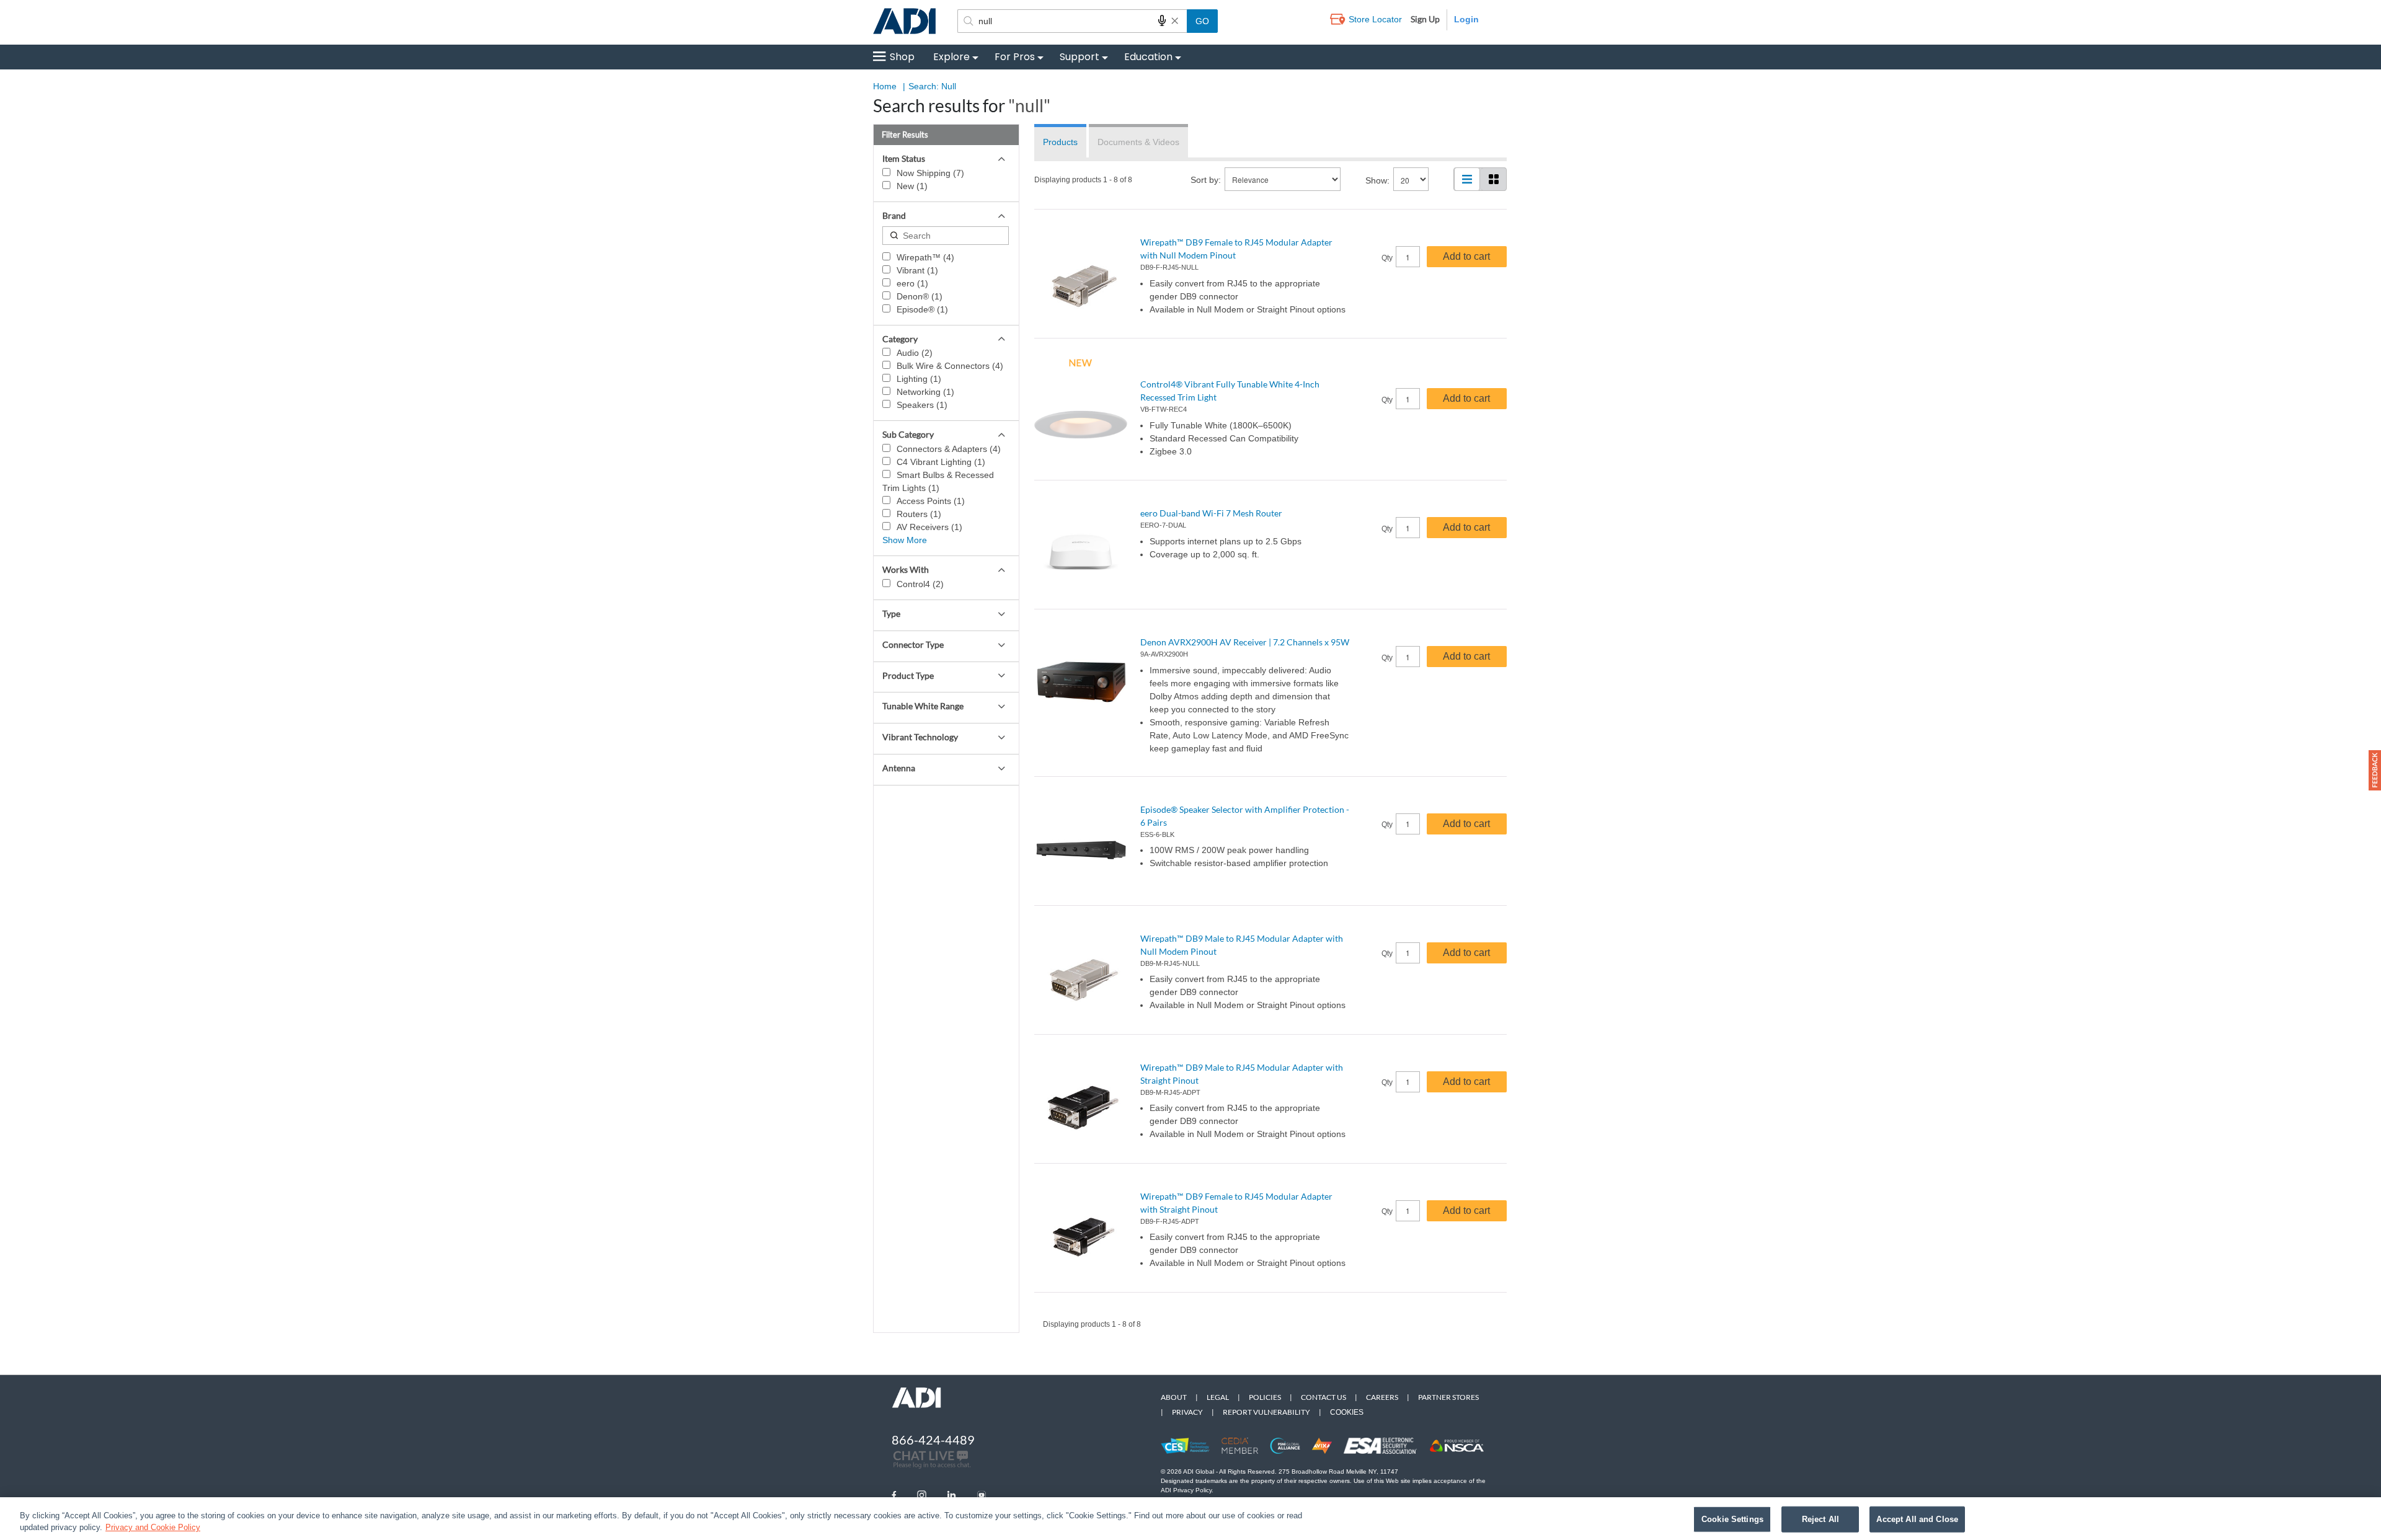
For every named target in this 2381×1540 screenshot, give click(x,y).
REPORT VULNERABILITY (1266, 1412)
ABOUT (1174, 1397)
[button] (2375, 770)
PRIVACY (1187, 1412)
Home (885, 86)
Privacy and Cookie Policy (153, 1527)
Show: (1377, 180)
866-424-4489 (933, 1440)
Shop (902, 57)
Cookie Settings (1732, 1519)
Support (1080, 57)
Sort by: (1206, 180)
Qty (1387, 258)
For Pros (1015, 57)
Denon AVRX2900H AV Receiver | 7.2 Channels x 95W (1245, 642)
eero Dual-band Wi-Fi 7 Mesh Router (1211, 513)
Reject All (1820, 1519)
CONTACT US (1324, 1397)
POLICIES (1265, 1397)
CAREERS (1382, 1397)
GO (1202, 21)
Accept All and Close (1917, 1519)
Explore (951, 57)
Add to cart (1466, 256)
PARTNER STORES (1448, 1397)
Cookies (1347, 1412)
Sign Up (1425, 19)
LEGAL (1218, 1397)
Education (1148, 57)
